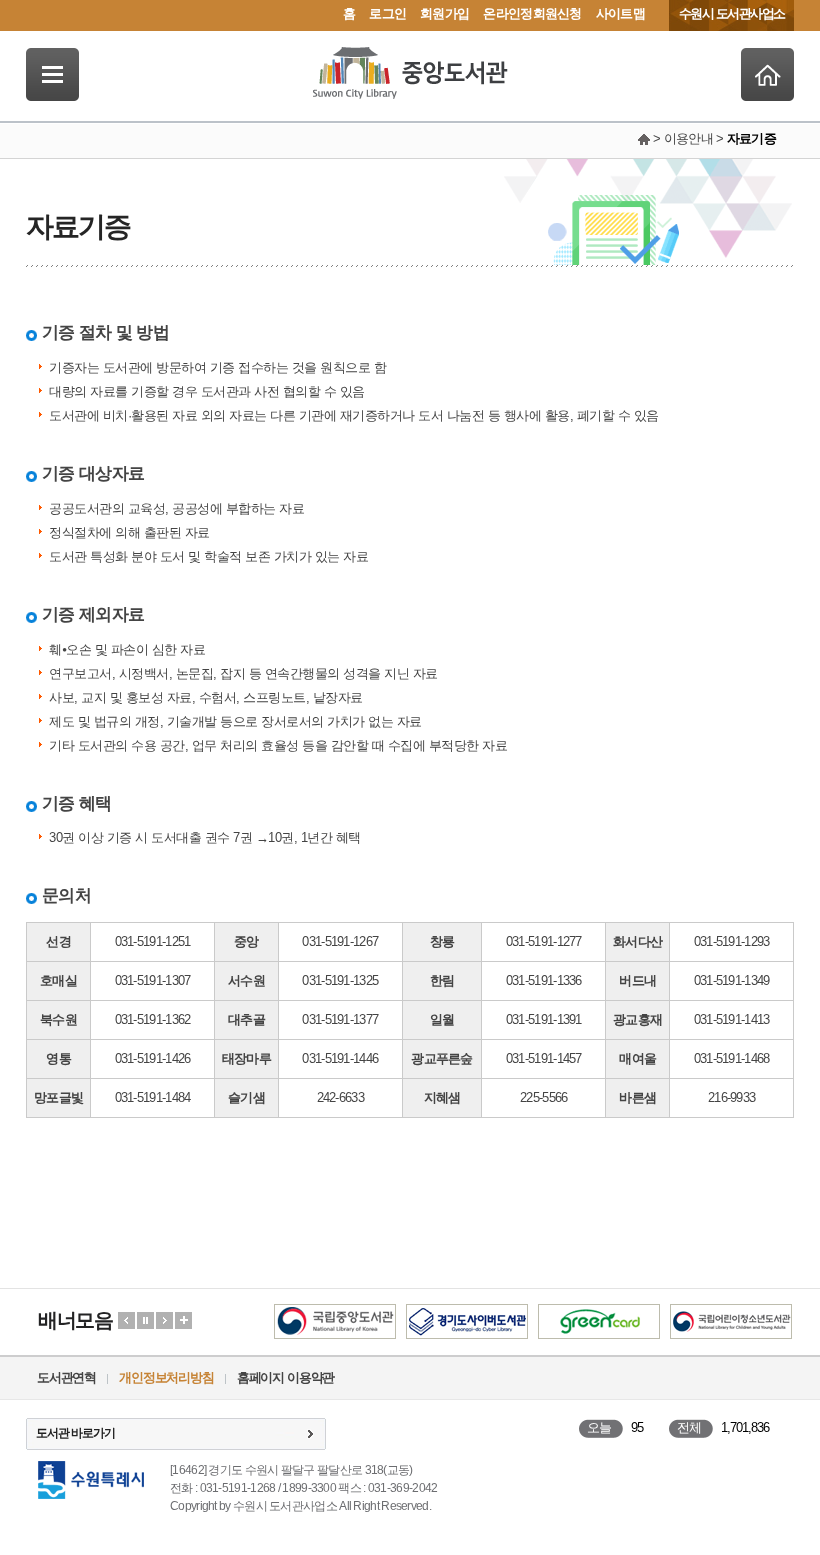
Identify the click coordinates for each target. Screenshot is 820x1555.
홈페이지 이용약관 (285, 1377)
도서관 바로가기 (75, 1433)
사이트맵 (620, 13)
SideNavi (52, 74)
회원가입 (444, 13)
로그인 (387, 13)
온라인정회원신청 (532, 13)
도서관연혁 (66, 1377)
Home (767, 74)
